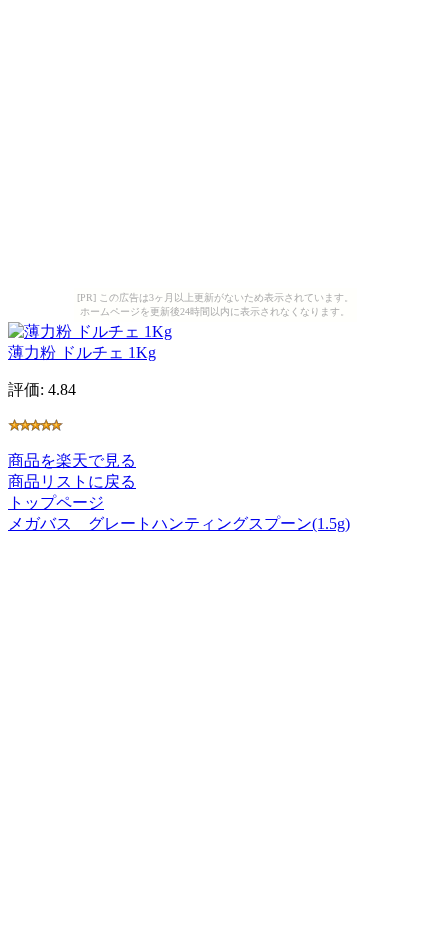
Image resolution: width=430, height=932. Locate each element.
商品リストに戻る (72, 481)
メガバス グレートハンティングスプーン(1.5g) (179, 523)
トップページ (56, 502)
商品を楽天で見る (72, 460)
